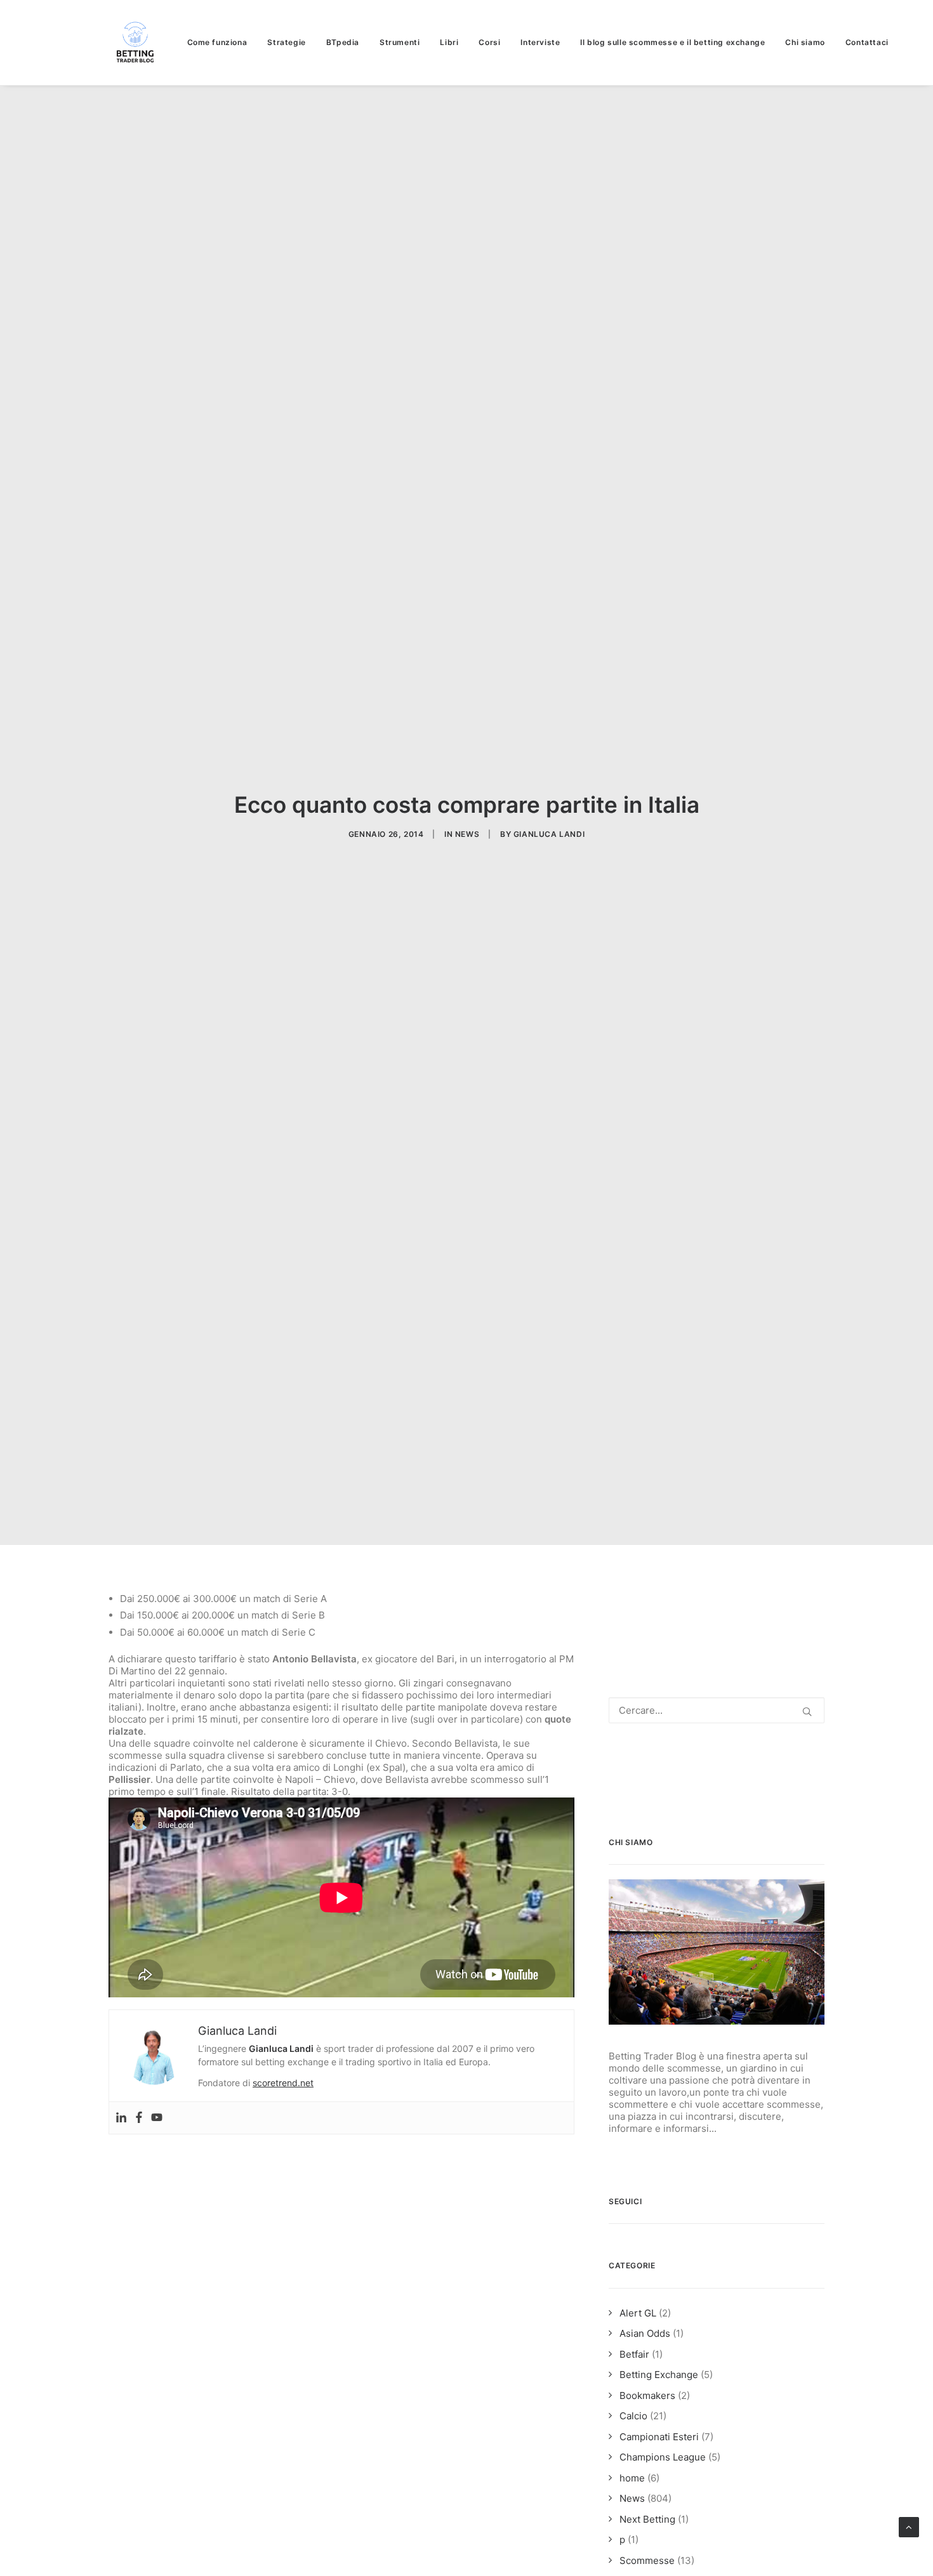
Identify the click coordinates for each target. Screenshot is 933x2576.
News (467, 834)
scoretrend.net (283, 2083)
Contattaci (867, 42)
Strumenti (400, 42)
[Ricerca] (717, 1710)
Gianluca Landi (549, 834)
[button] (807, 1712)
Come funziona (217, 42)
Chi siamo (805, 42)
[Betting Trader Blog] (136, 43)
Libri (449, 42)
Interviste (540, 42)
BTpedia (343, 42)
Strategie (286, 42)
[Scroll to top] (909, 2526)
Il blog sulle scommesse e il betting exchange (672, 42)
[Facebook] (139, 2118)
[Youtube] (157, 2118)
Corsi (489, 42)
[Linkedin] (121, 2118)
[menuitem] (222, 43)
